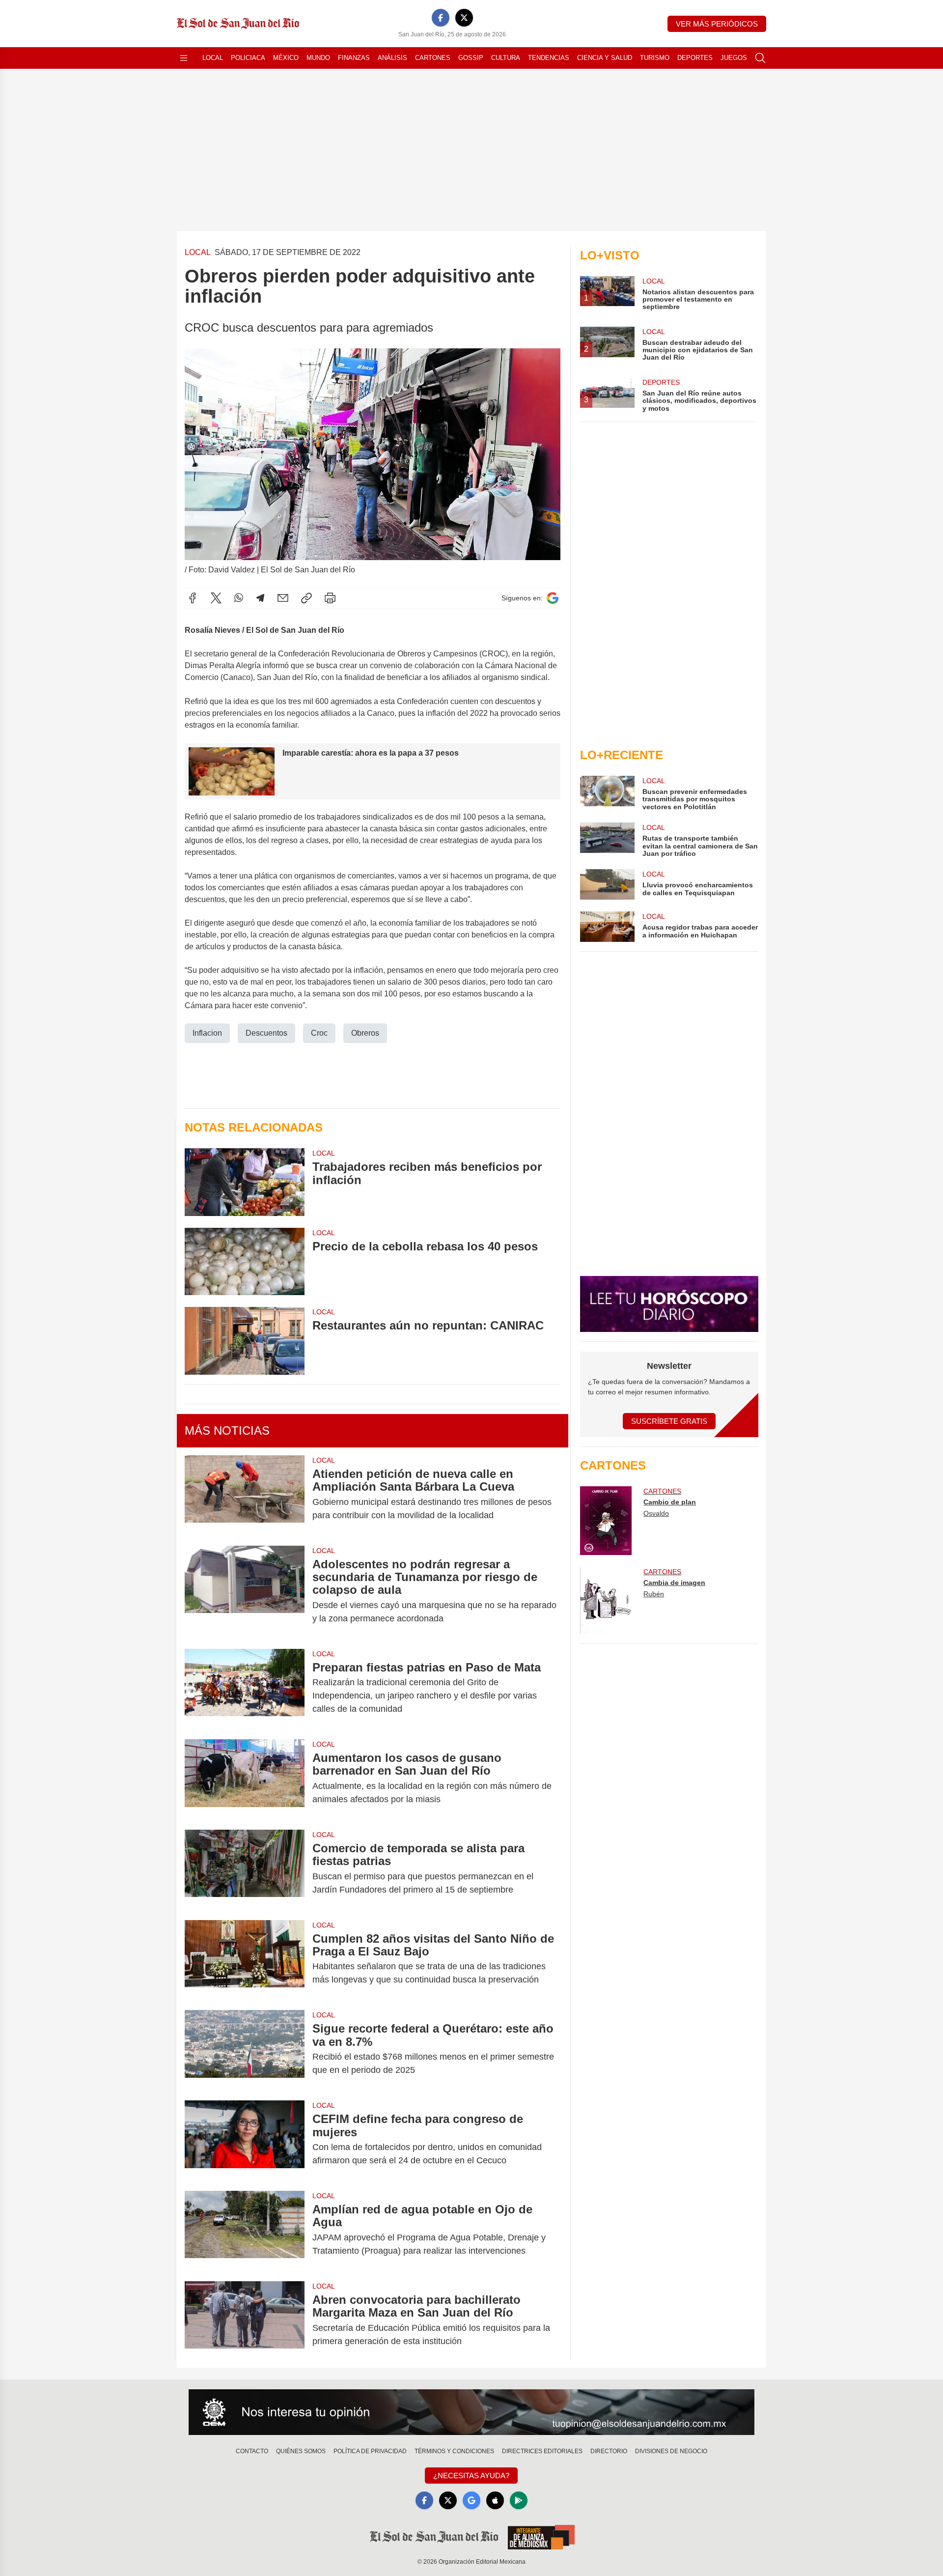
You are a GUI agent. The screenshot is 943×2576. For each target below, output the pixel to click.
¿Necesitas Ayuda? (471, 2476)
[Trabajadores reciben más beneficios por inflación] (245, 1182)
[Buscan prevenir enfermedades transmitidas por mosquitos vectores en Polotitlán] (607, 793)
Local (213, 58)
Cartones (433, 58)
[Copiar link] (306, 598)
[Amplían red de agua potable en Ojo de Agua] (245, 2230)
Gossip (471, 58)
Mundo (318, 58)
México (286, 58)
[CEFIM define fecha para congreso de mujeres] (245, 2140)
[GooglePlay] (519, 2500)
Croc (319, 1033)
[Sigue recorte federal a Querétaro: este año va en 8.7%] (245, 2049)
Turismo (655, 58)
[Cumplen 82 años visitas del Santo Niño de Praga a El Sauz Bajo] (245, 1959)
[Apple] (495, 2500)
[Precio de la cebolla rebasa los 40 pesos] (245, 1261)
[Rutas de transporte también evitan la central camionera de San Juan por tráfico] (607, 840)
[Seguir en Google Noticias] (553, 598)
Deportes (695, 58)
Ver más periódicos (717, 24)
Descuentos (266, 1033)
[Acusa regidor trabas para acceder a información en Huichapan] (607, 927)
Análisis (392, 58)
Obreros (365, 1033)
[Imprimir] (330, 598)
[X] (464, 18)
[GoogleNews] (471, 2500)
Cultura (506, 58)
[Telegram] (260, 598)
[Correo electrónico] (283, 598)
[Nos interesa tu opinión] (471, 2412)
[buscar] (760, 58)
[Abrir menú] (184, 58)
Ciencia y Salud (605, 58)
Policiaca (248, 58)
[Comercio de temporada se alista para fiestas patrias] (245, 1869)
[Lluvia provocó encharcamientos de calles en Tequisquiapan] (607, 884)
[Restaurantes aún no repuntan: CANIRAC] (245, 1341)
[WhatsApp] (239, 598)
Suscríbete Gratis (669, 1421)
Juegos (734, 58)
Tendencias (549, 58)
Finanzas (354, 58)
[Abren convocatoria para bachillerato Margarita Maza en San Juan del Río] (245, 2321)
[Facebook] (441, 18)
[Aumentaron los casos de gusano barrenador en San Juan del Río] (245, 1779)
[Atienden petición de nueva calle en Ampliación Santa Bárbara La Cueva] (245, 1495)
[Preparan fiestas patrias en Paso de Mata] (245, 1688)
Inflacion (207, 1033)
